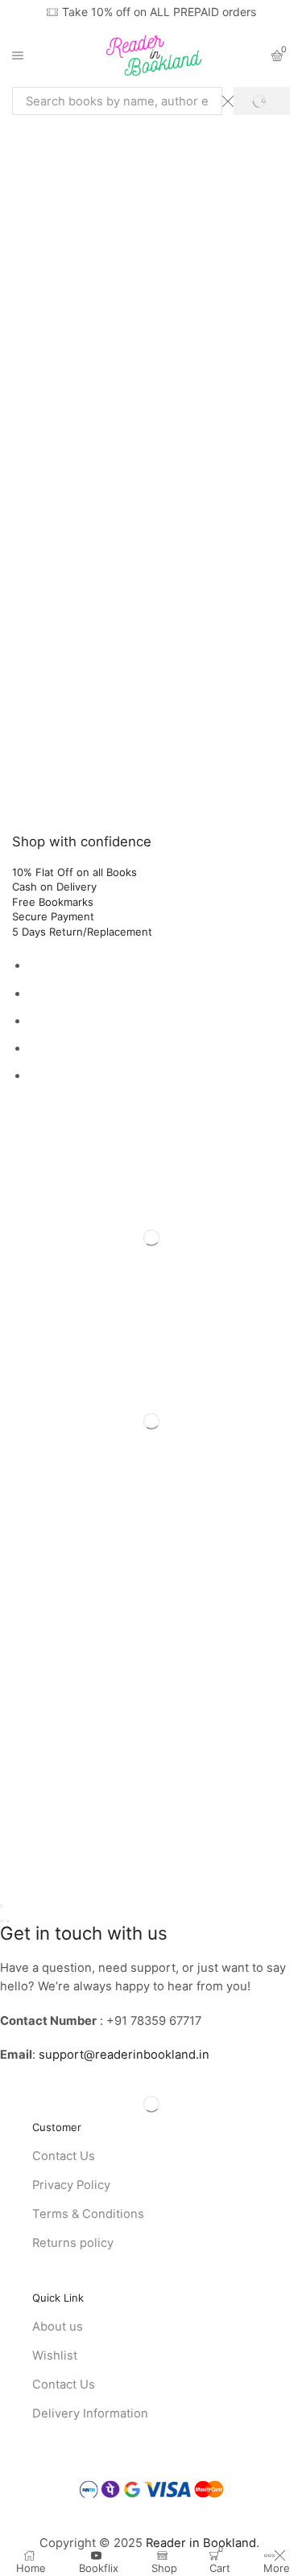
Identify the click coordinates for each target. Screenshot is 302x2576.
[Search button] (262, 101)
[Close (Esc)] (2, 1906)
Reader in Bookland (201, 2543)
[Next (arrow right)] (8, 1921)
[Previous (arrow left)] (2, 1921)
